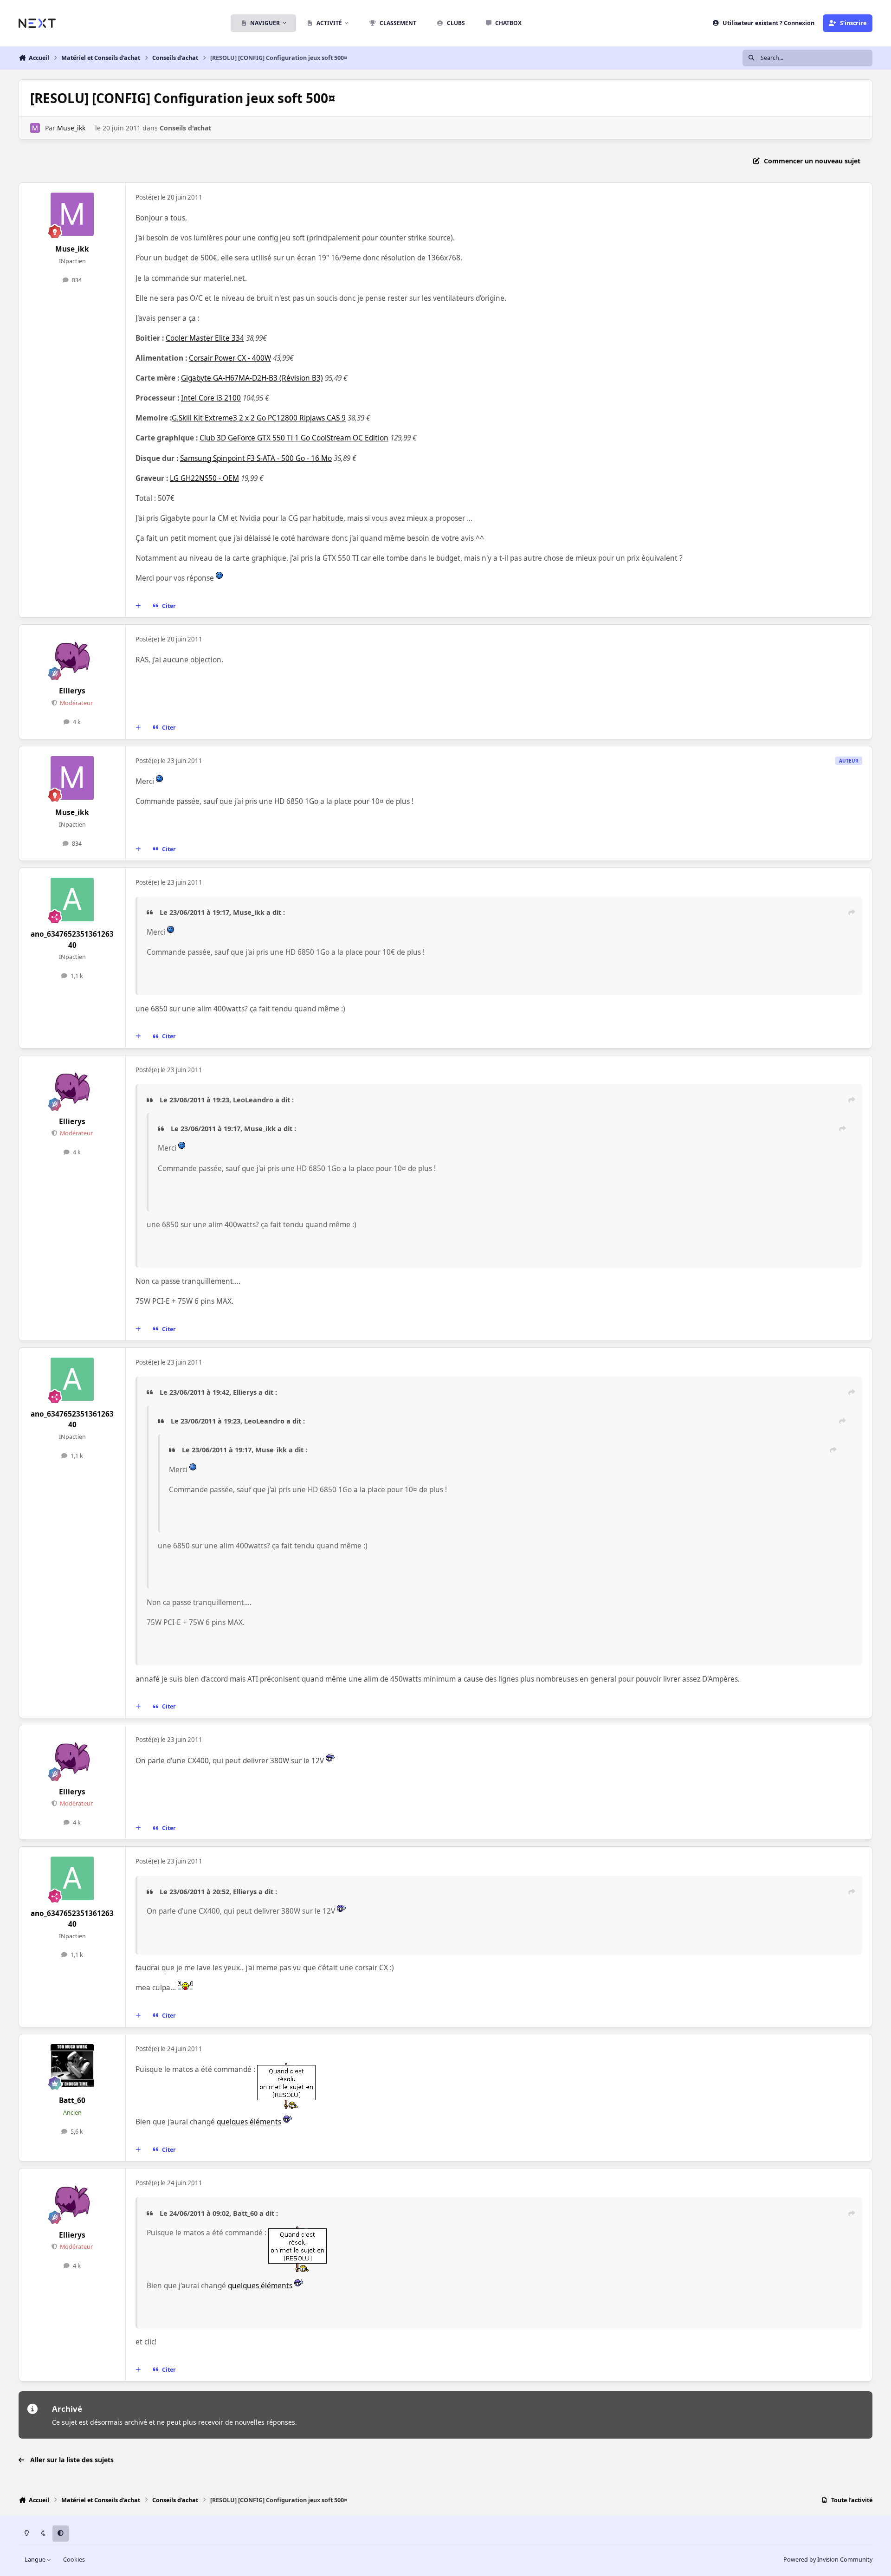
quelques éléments (249, 2122)
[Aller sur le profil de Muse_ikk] (35, 128)
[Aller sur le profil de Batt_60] (72, 2066)
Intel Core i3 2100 (211, 398)
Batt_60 (72, 2100)
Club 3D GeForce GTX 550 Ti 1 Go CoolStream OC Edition (294, 438)
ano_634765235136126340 (72, 939)
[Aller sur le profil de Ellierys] (72, 656)
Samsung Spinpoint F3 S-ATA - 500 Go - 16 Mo (256, 458)
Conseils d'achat (185, 128)
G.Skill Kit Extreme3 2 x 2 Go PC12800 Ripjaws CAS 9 (259, 418)
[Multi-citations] (138, 606)
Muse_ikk (71, 128)
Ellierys (72, 691)
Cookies (74, 2560)
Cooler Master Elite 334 (205, 338)
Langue (36, 2560)
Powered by (828, 2560)
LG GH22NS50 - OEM (204, 478)
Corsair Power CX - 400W (230, 358)
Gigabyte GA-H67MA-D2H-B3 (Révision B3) (252, 378)
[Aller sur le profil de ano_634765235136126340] (72, 900)
